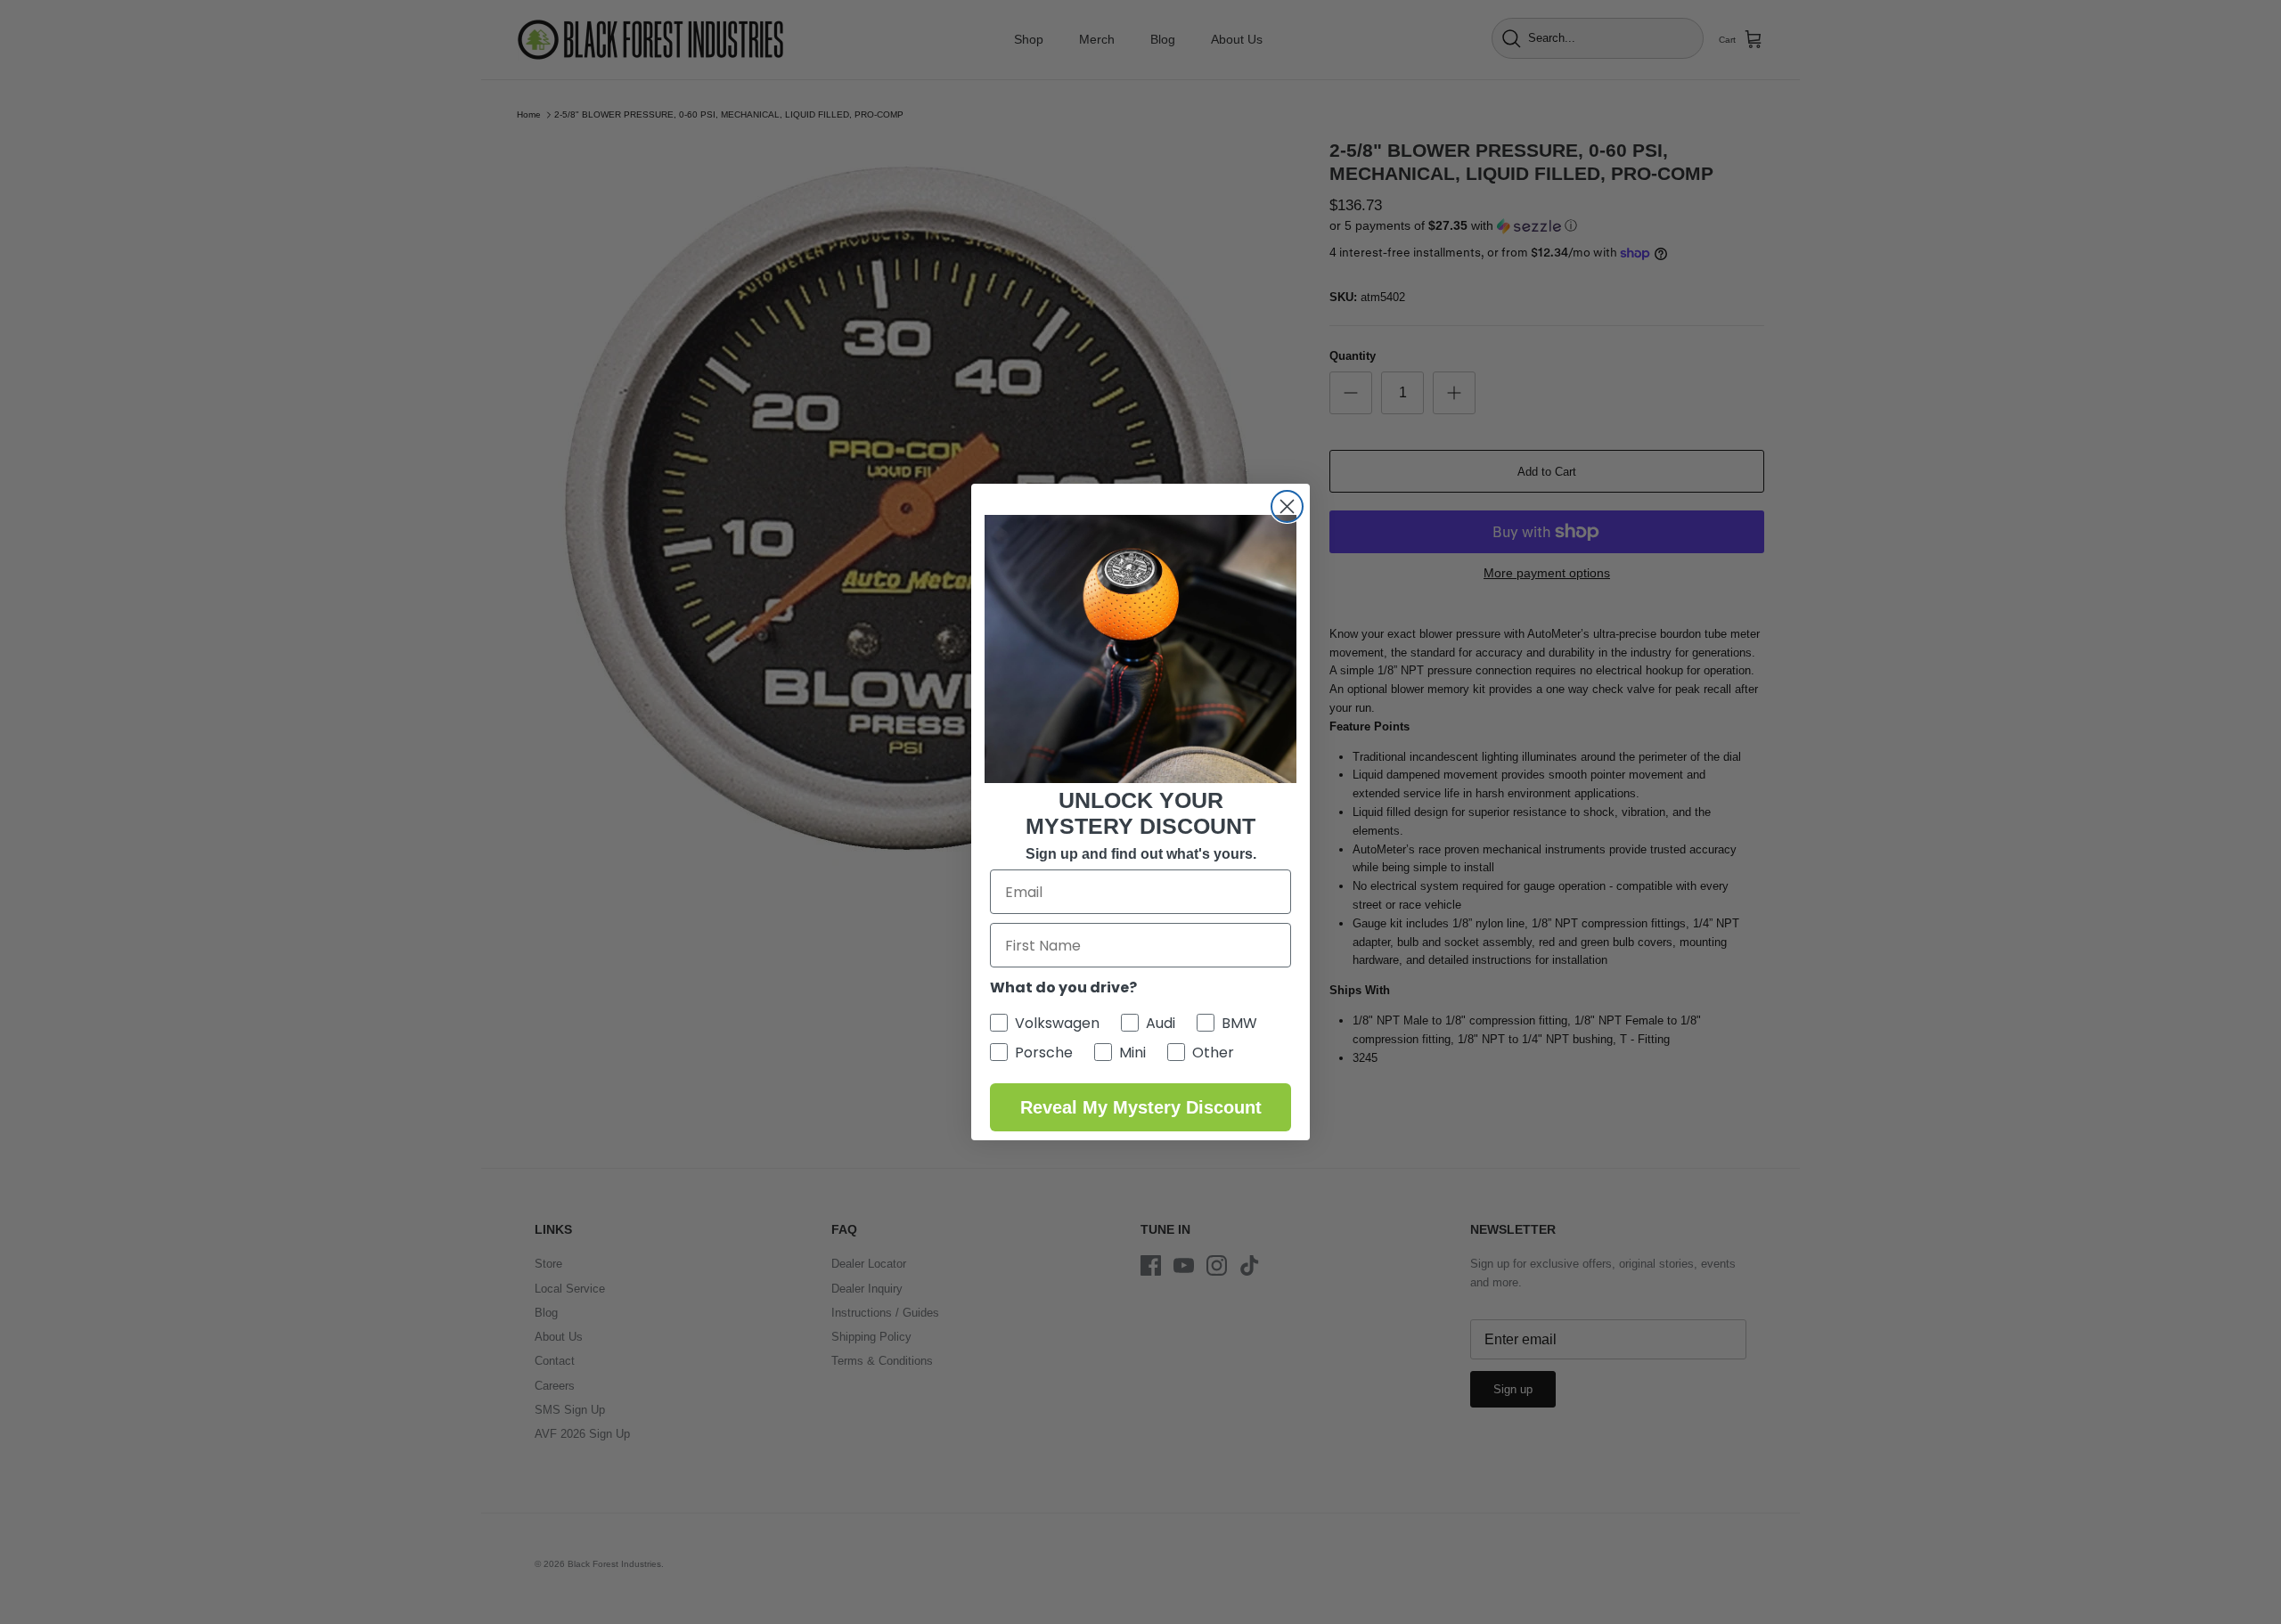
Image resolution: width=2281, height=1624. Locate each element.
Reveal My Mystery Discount (1141, 1107)
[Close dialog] (1287, 506)
